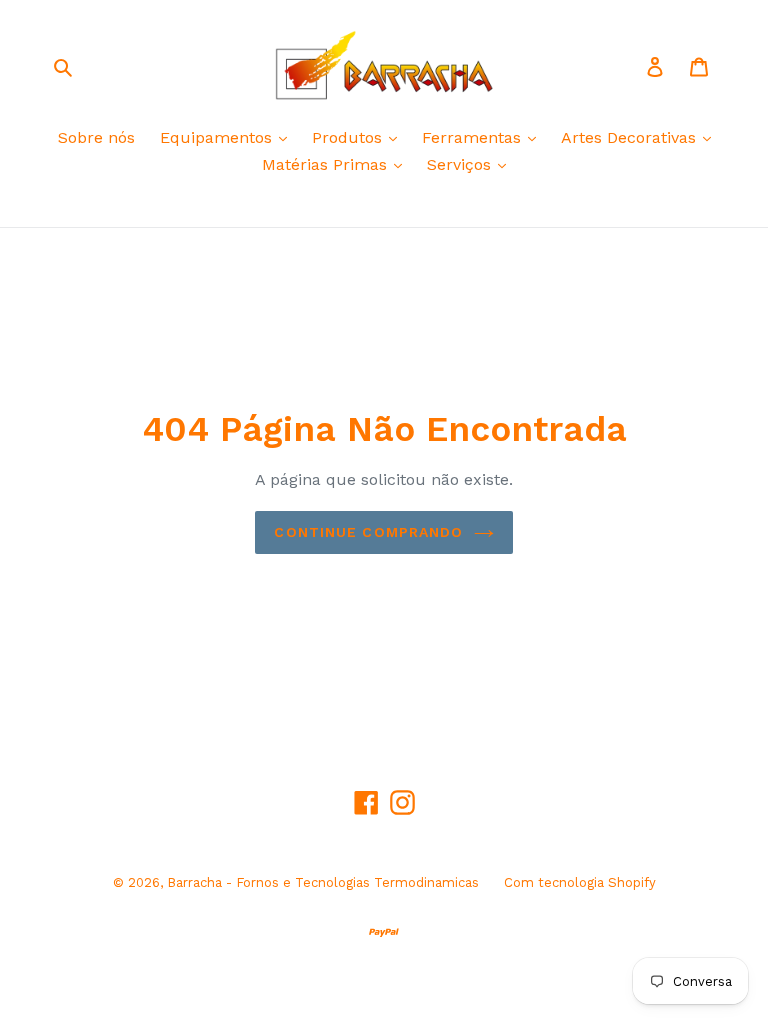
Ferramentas (474, 137)
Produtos (349, 137)
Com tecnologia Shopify (580, 882)
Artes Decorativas (631, 137)
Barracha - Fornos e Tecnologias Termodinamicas (323, 882)
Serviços (461, 164)
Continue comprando (368, 532)
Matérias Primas (327, 164)
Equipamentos (218, 137)
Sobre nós (96, 137)
